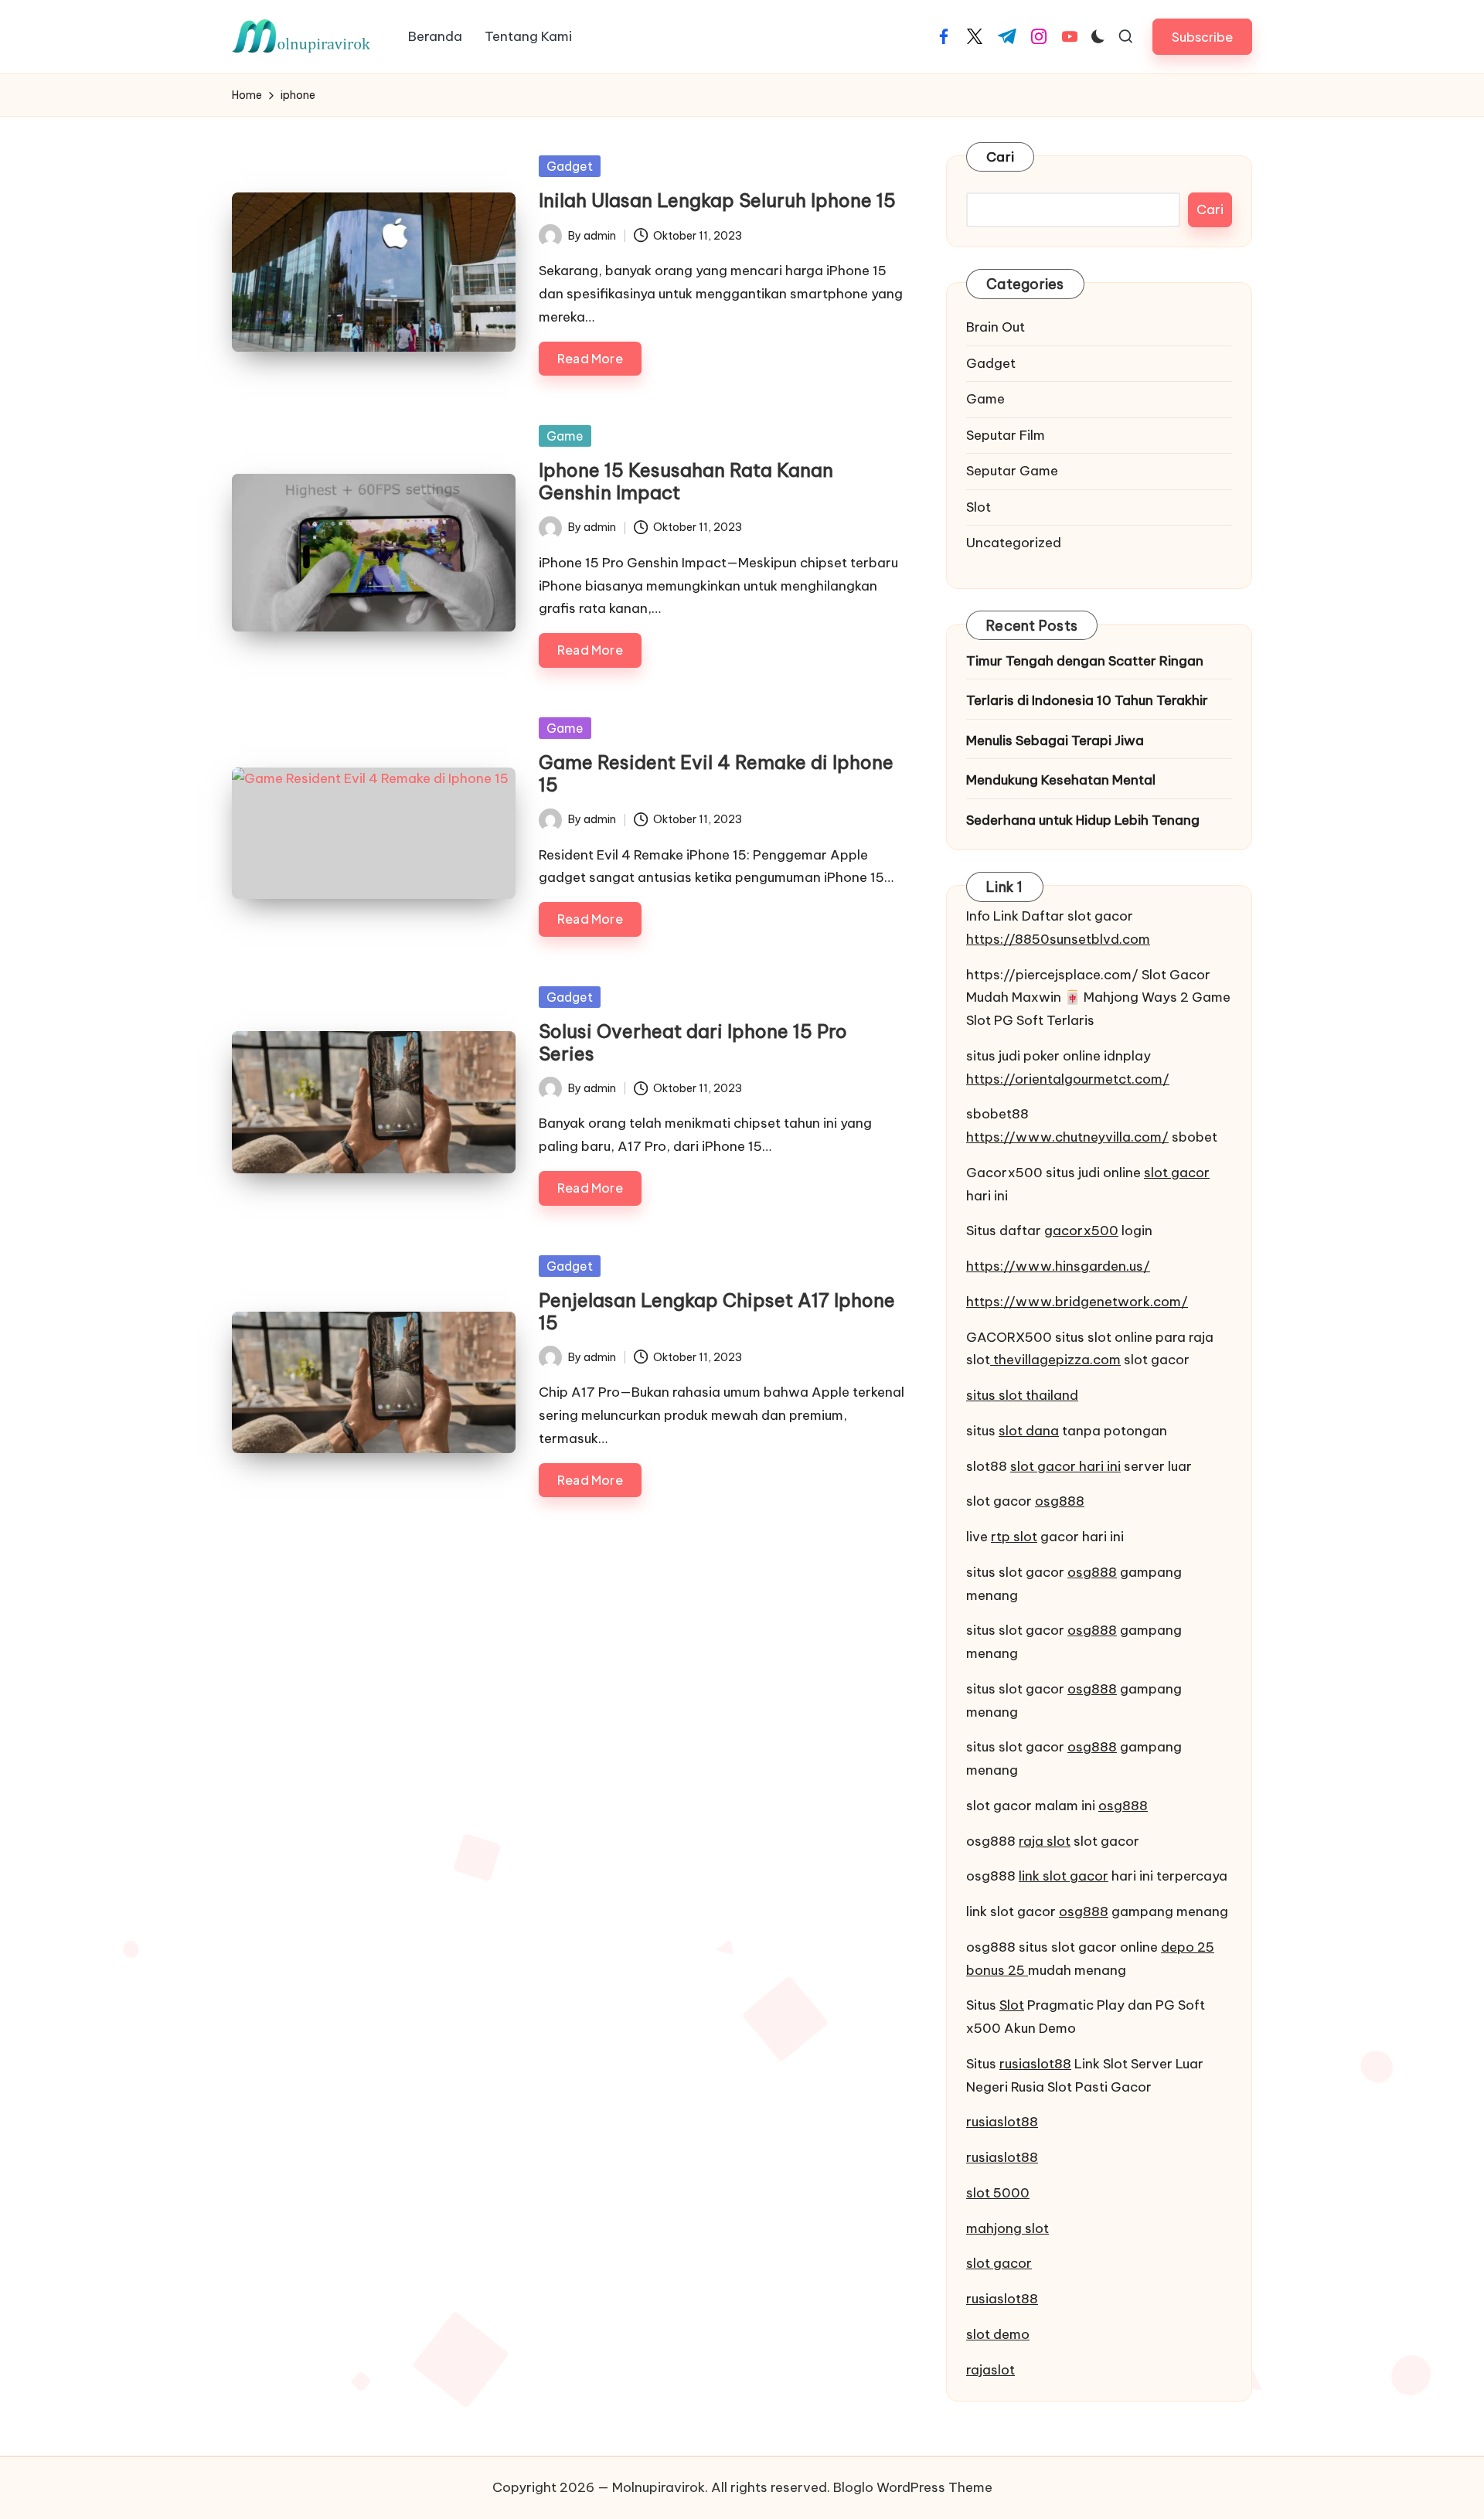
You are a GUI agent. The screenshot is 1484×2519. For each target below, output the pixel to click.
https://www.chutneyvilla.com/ (1067, 1137)
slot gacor (1177, 1173)
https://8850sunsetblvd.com (1058, 939)
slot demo (998, 2334)
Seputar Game (1012, 471)
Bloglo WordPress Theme (913, 2487)
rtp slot (1014, 1537)
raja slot (1045, 1841)
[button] (1202, 37)
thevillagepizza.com (1055, 1360)
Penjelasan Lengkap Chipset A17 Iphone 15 (717, 1311)
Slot (979, 507)
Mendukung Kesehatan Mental (1061, 780)
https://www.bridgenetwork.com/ (1077, 1302)
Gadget (570, 166)
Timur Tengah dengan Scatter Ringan (1085, 661)
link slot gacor (1064, 1876)
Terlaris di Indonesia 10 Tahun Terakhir (1087, 700)
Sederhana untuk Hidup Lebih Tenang (1083, 820)
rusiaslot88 (1035, 2064)
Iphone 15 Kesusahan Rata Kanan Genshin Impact (686, 481)
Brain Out (996, 327)
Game (565, 436)
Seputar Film (1006, 435)
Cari (1000, 157)
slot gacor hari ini (1065, 1466)
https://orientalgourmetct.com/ (1068, 1079)
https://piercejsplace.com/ (1052, 975)
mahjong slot (1007, 2228)
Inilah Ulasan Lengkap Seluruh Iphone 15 (717, 200)
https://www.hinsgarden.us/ (1058, 1266)
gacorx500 (1081, 1231)
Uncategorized (1014, 543)
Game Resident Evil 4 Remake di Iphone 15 (716, 773)
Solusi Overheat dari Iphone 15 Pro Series (693, 1042)
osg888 (1060, 1501)
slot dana (1029, 1431)
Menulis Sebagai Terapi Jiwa (1055, 740)
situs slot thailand (1022, 1395)
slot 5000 (998, 2193)
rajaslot (990, 2370)
